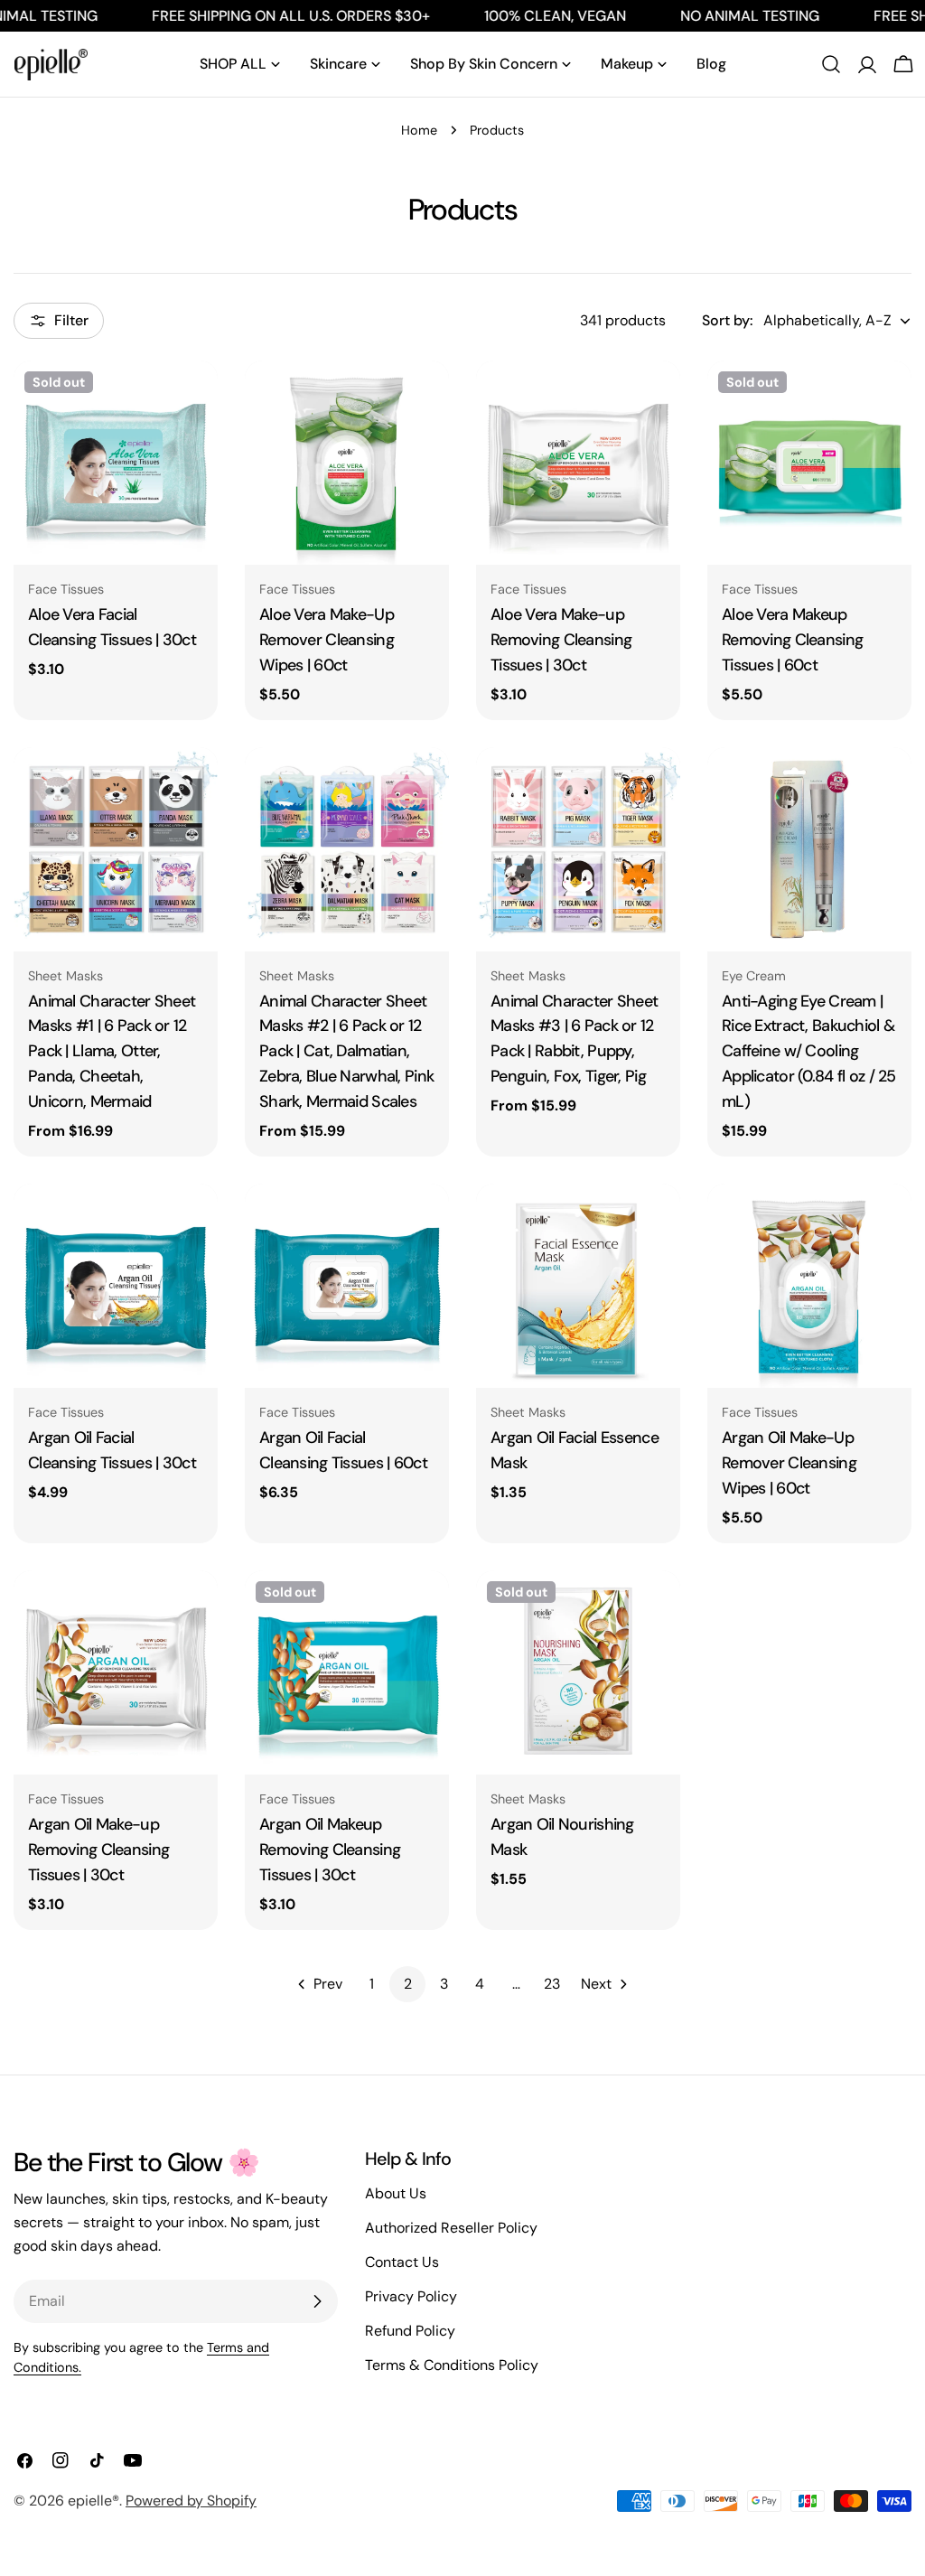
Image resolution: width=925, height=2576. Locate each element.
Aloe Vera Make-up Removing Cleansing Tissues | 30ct (561, 640)
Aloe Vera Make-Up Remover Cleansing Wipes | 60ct (327, 640)
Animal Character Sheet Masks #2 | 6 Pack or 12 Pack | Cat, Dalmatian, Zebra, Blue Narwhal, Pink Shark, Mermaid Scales (346, 1052)
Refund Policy (410, 2331)
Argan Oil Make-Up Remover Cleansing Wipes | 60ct (789, 1463)
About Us (396, 2193)
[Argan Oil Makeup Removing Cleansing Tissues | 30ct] (347, 1672)
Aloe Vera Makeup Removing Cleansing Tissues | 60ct (792, 640)
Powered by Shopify (191, 2501)
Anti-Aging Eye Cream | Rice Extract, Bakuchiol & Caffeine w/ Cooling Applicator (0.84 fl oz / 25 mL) (809, 1052)
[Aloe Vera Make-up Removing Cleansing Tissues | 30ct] (578, 463)
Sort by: (727, 320)
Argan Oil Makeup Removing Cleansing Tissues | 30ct (330, 1850)
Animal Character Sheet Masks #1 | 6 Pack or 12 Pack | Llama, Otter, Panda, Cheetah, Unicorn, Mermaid (112, 1052)
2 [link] (408, 1984)
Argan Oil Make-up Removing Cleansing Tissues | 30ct (98, 1850)
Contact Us (402, 2262)
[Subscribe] (317, 2301)
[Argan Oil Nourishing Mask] (578, 1672)
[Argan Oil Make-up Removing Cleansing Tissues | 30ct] (116, 1672)
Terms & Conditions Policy (452, 2365)
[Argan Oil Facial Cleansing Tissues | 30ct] (116, 1286)
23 (552, 1984)
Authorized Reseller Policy (451, 2228)
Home (419, 130)
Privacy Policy (411, 2296)
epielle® (93, 2501)
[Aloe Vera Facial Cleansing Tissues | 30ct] (116, 463)
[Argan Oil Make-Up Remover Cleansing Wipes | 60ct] (809, 1286)
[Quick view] (192, 400)
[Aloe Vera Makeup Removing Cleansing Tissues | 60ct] (809, 463)
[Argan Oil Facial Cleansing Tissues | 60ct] (347, 1286)
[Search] (831, 64)
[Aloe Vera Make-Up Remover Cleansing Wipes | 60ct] (347, 463)
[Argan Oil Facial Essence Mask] (578, 1286)
